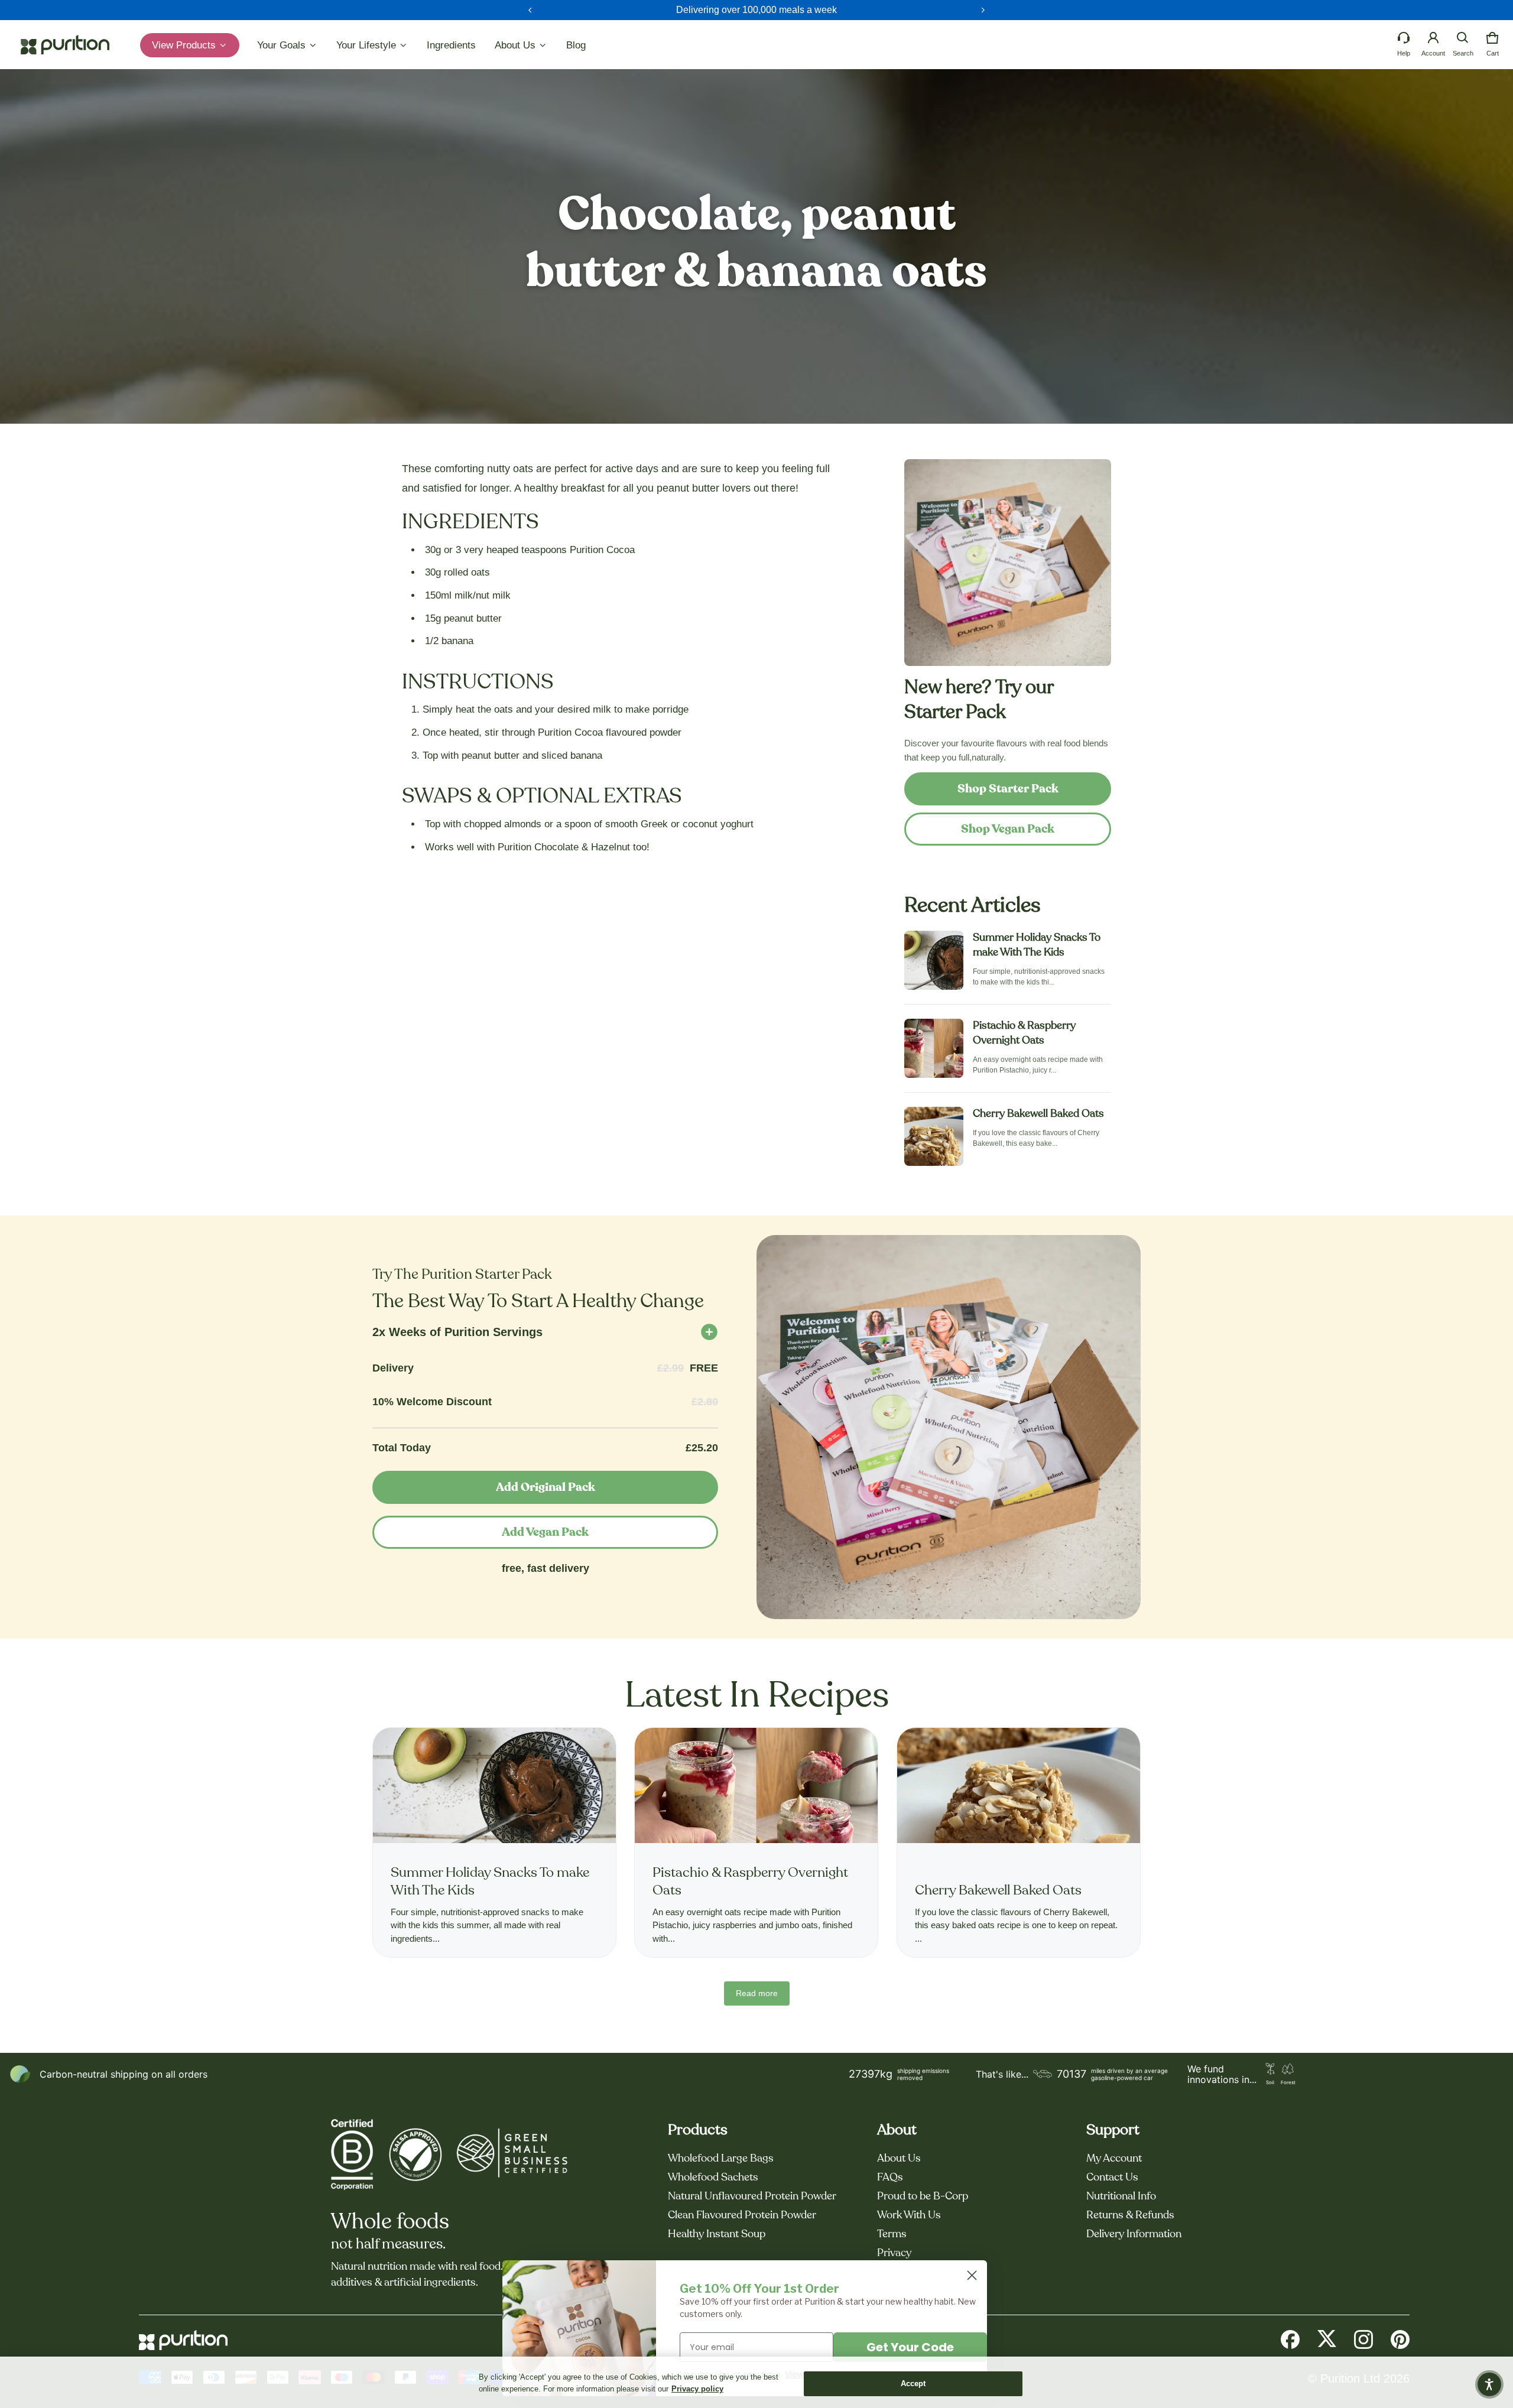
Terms (892, 2234)
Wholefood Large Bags (721, 2159)
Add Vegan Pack (545, 1532)
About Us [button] (517, 45)
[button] (1463, 38)
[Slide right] (983, 10)
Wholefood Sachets (713, 2178)
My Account (1114, 2159)
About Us (899, 2159)
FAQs (890, 2178)
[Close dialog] (972, 2275)
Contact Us (1112, 2178)
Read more (757, 1993)
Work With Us (909, 2215)
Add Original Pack (546, 1487)
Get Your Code (910, 2347)
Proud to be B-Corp (923, 2196)
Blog (576, 45)
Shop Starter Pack (1008, 789)
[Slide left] (530, 10)
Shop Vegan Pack (1008, 829)
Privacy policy (697, 2389)
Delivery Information (1134, 2234)
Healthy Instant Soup (717, 2234)
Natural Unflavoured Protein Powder (752, 2196)
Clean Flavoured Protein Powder (742, 2215)
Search (1463, 53)
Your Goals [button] (283, 45)
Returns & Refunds (1130, 2215)
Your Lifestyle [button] (368, 45)
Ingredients (451, 45)
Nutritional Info (1121, 2196)
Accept (913, 2383)
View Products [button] (185, 45)
